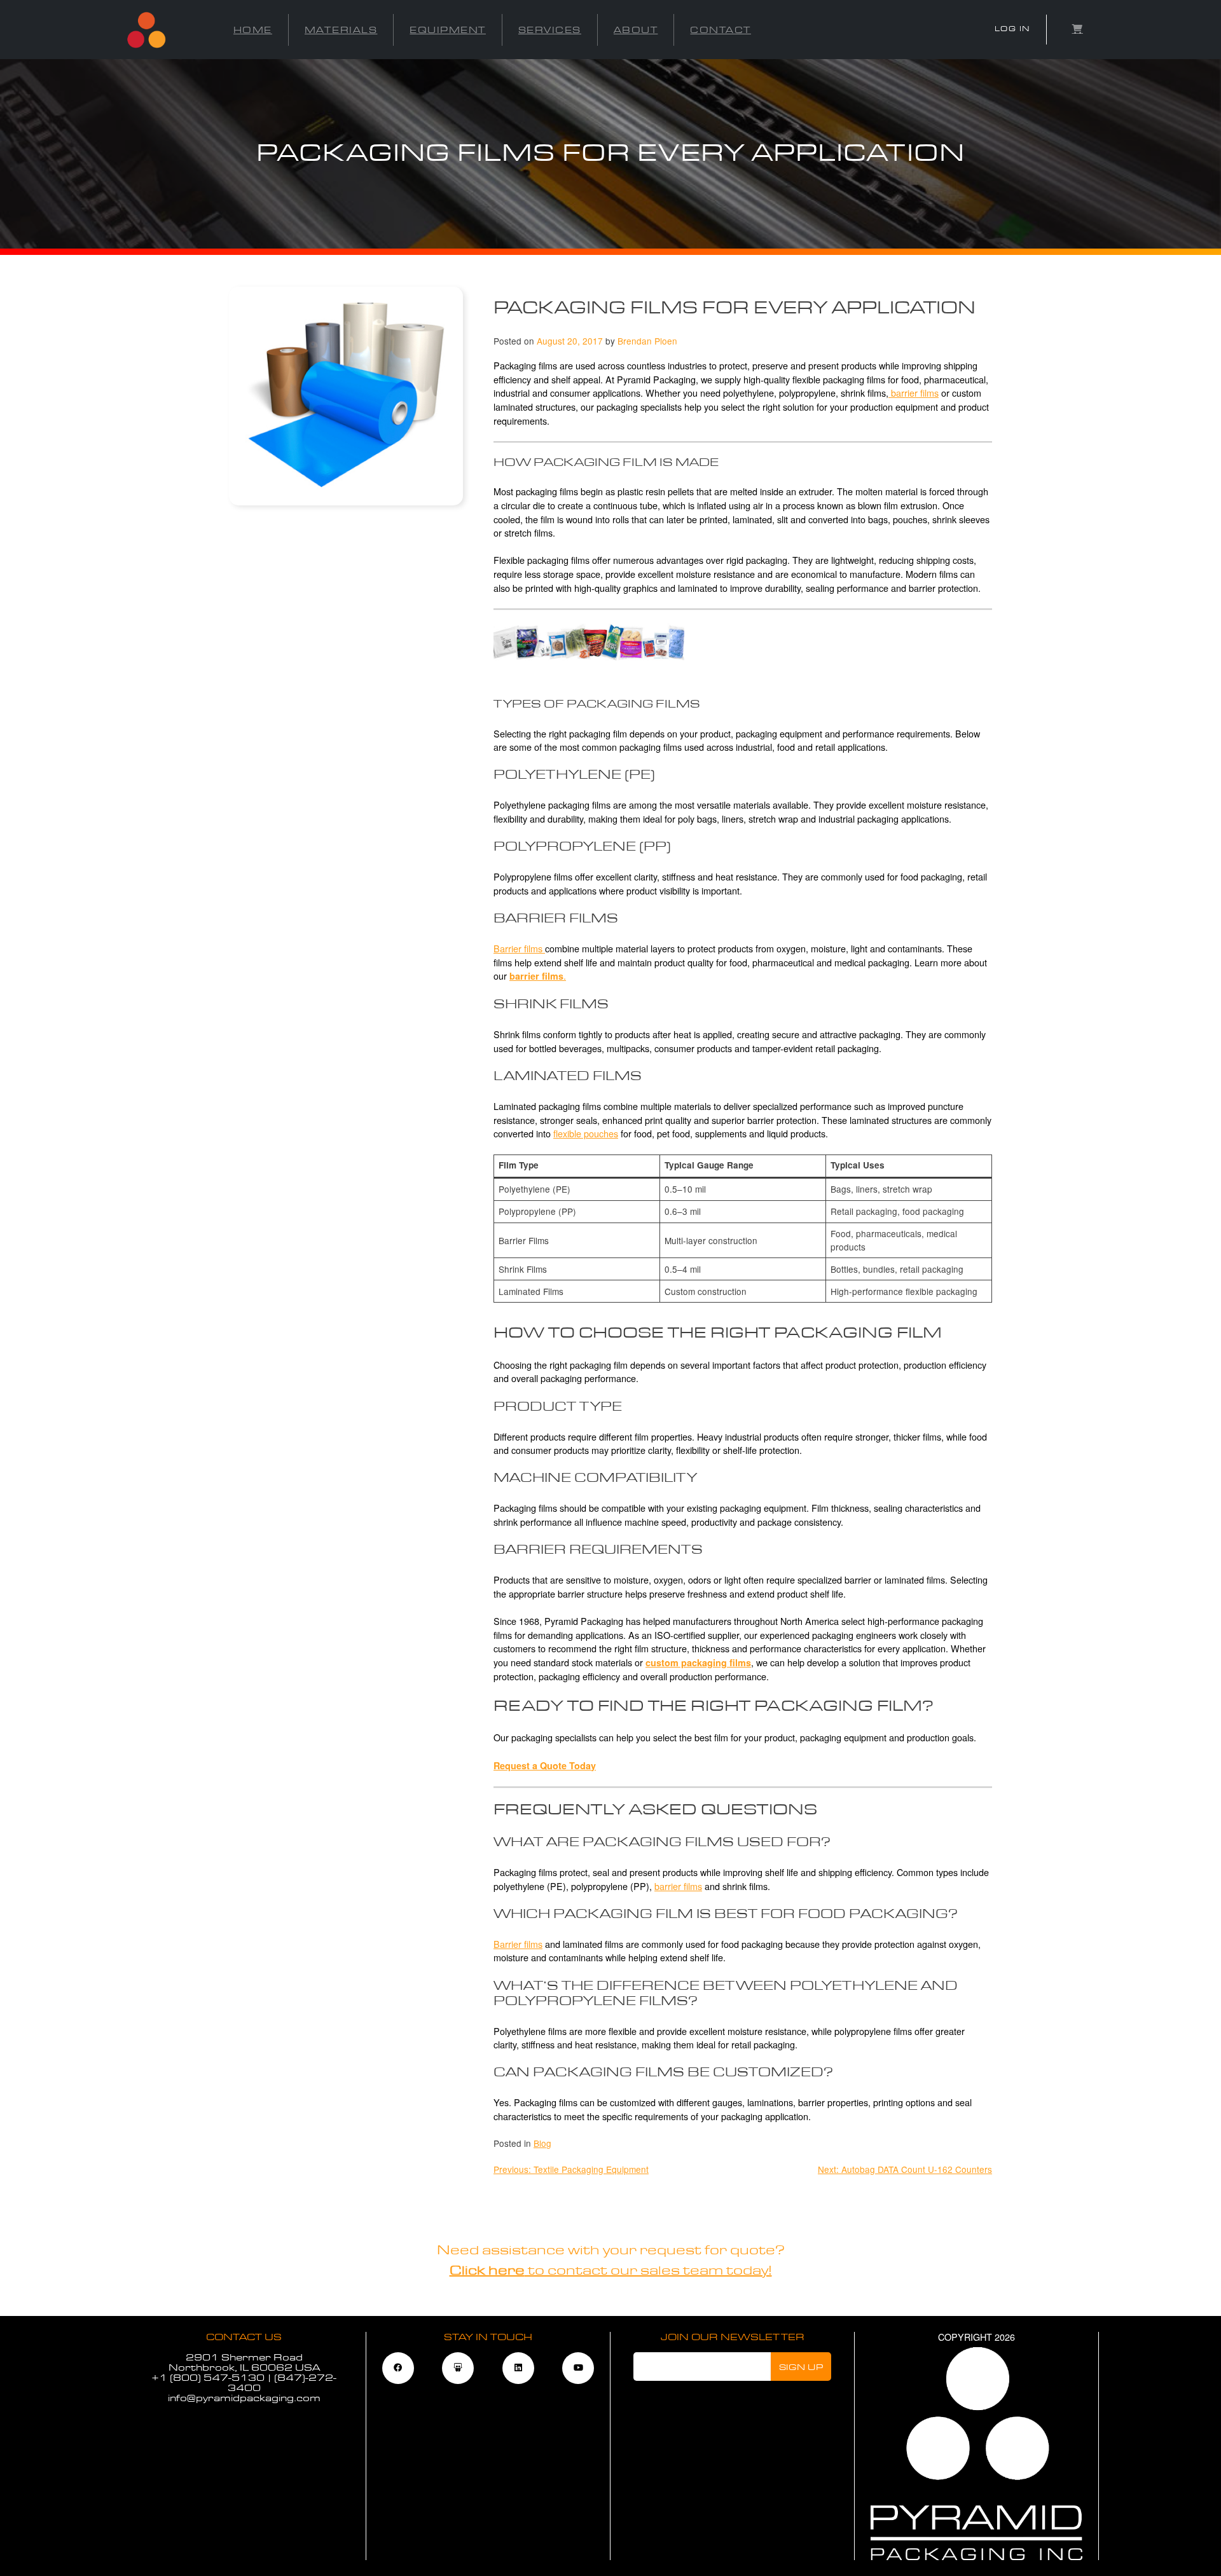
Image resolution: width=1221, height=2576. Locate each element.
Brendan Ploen (647, 341)
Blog (542, 2143)
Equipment (448, 30)
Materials (341, 30)
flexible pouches (586, 1133)
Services (550, 30)
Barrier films (519, 948)
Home (253, 30)
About (636, 30)
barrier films (914, 393)
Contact (721, 30)
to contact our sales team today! (611, 2271)
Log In (1012, 29)
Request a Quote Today (545, 1765)
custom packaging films (698, 1662)
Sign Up (801, 2367)
